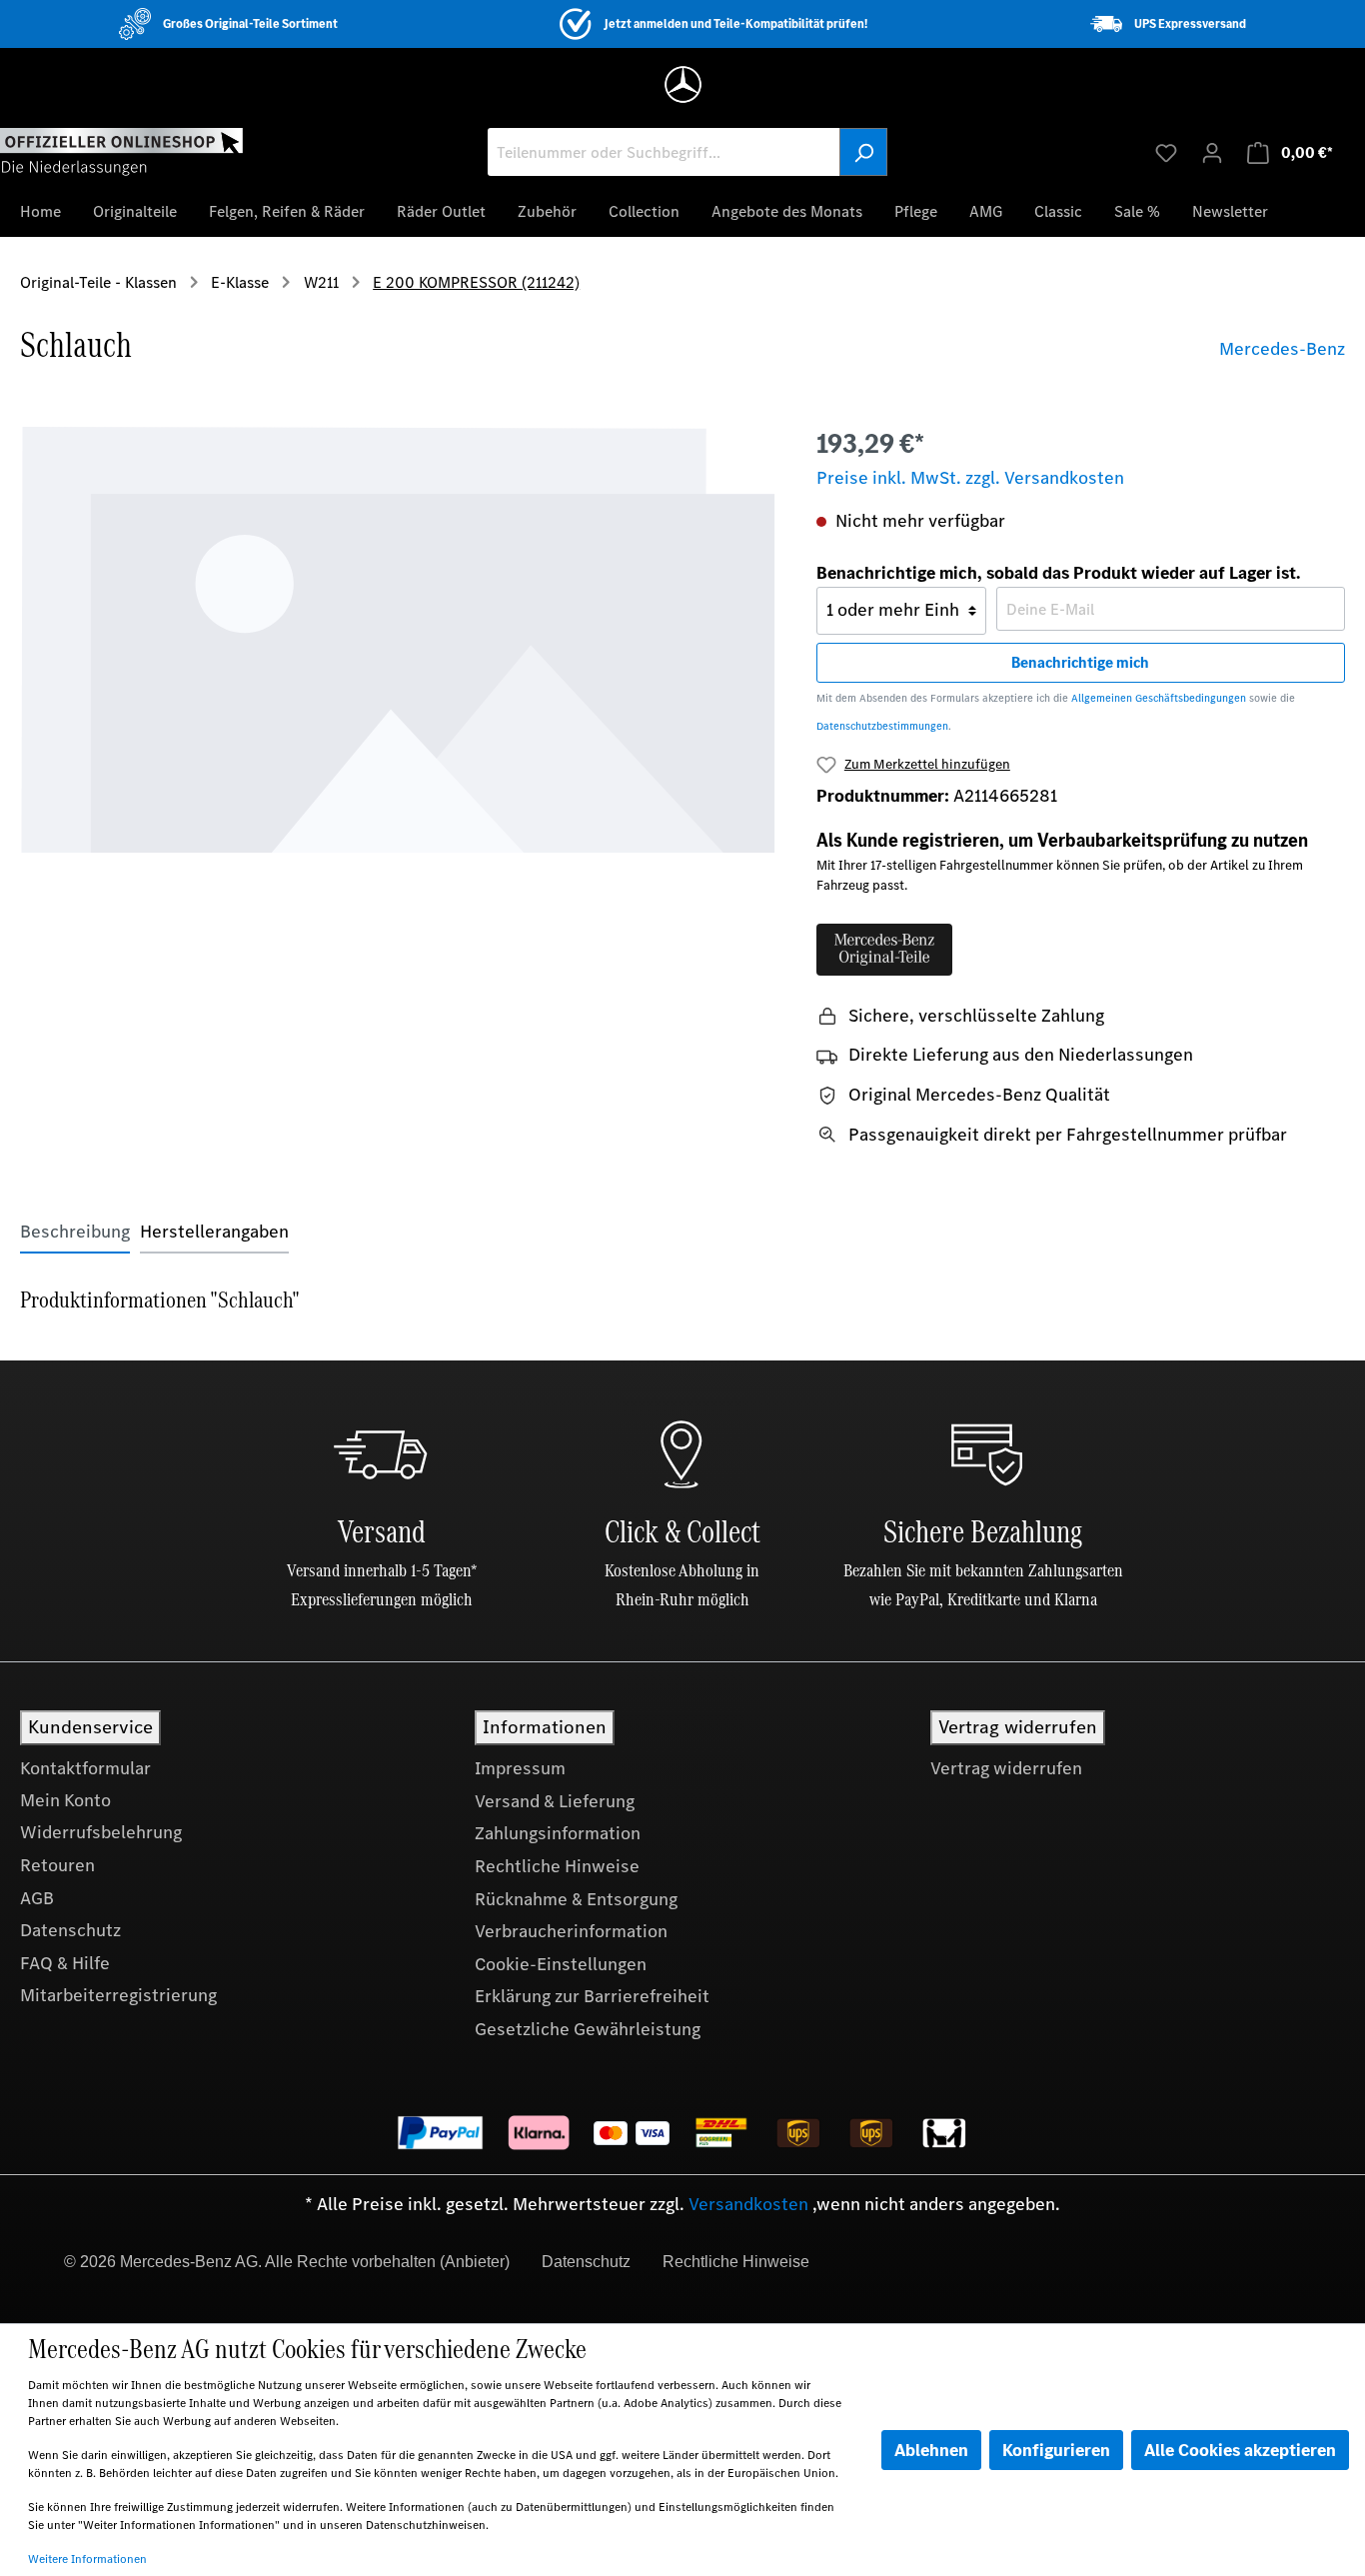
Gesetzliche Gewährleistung (588, 2029)
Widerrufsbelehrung (101, 1832)
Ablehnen (931, 2450)
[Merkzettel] (1166, 152)
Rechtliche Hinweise (557, 1866)
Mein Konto (65, 1800)
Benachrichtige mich (1080, 662)
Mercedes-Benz (1282, 349)
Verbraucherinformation (571, 1931)
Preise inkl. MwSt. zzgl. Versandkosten (970, 478)
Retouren (57, 1865)
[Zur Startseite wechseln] (121, 151)
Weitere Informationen (87, 2559)
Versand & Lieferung (555, 1801)
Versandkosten (748, 2204)
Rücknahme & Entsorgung (576, 1899)
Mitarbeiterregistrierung (118, 1995)
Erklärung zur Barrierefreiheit (592, 1996)
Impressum (520, 1768)
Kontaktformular (85, 1768)
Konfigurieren (1056, 2450)
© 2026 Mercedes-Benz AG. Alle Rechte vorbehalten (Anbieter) (287, 2262)
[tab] (75, 1232)
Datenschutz (70, 1930)
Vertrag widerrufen (1006, 1768)
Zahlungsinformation (558, 1833)
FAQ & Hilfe (65, 1963)
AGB (37, 1898)
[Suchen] (863, 152)
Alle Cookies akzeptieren (1240, 2450)
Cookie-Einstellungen (561, 1964)
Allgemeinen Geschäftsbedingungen (1159, 698)
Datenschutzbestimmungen (882, 726)
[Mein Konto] (1212, 152)
